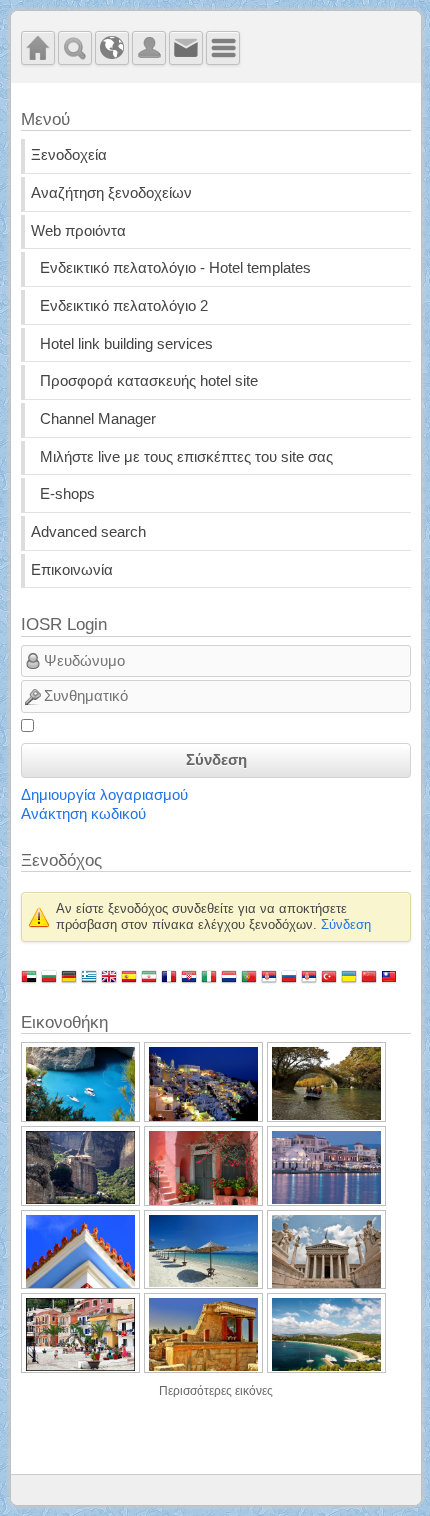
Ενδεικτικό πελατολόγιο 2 (124, 306)
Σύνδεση (216, 760)
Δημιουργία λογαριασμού (104, 795)
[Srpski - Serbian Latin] (309, 976)
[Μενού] (223, 48)
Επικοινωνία (72, 570)
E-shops (67, 494)
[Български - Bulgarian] (49, 976)
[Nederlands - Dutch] (229, 976)
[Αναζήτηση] (75, 48)
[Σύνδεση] (149, 48)
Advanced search (88, 532)
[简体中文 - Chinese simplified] (369, 976)
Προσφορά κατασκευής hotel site (149, 381)
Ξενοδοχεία (69, 155)
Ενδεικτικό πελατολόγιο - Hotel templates (175, 268)
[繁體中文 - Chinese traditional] (389, 976)
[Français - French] (169, 976)
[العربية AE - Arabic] (29, 976)
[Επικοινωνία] (186, 48)
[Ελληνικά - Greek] (89, 976)
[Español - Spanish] (129, 976)
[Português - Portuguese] (249, 976)
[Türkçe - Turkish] (329, 976)
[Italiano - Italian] (209, 976)
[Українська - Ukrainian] (349, 976)
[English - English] (109, 976)
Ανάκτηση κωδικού (83, 814)
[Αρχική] (38, 48)
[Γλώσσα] (112, 48)
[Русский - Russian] (289, 976)
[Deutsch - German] (69, 976)
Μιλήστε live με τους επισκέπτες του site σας (186, 457)
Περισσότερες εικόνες (216, 1391)
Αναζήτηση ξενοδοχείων (111, 193)
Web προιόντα (78, 231)
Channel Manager (98, 419)
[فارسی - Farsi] (149, 976)
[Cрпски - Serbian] (269, 976)
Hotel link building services (126, 344)
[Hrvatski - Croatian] (189, 976)
